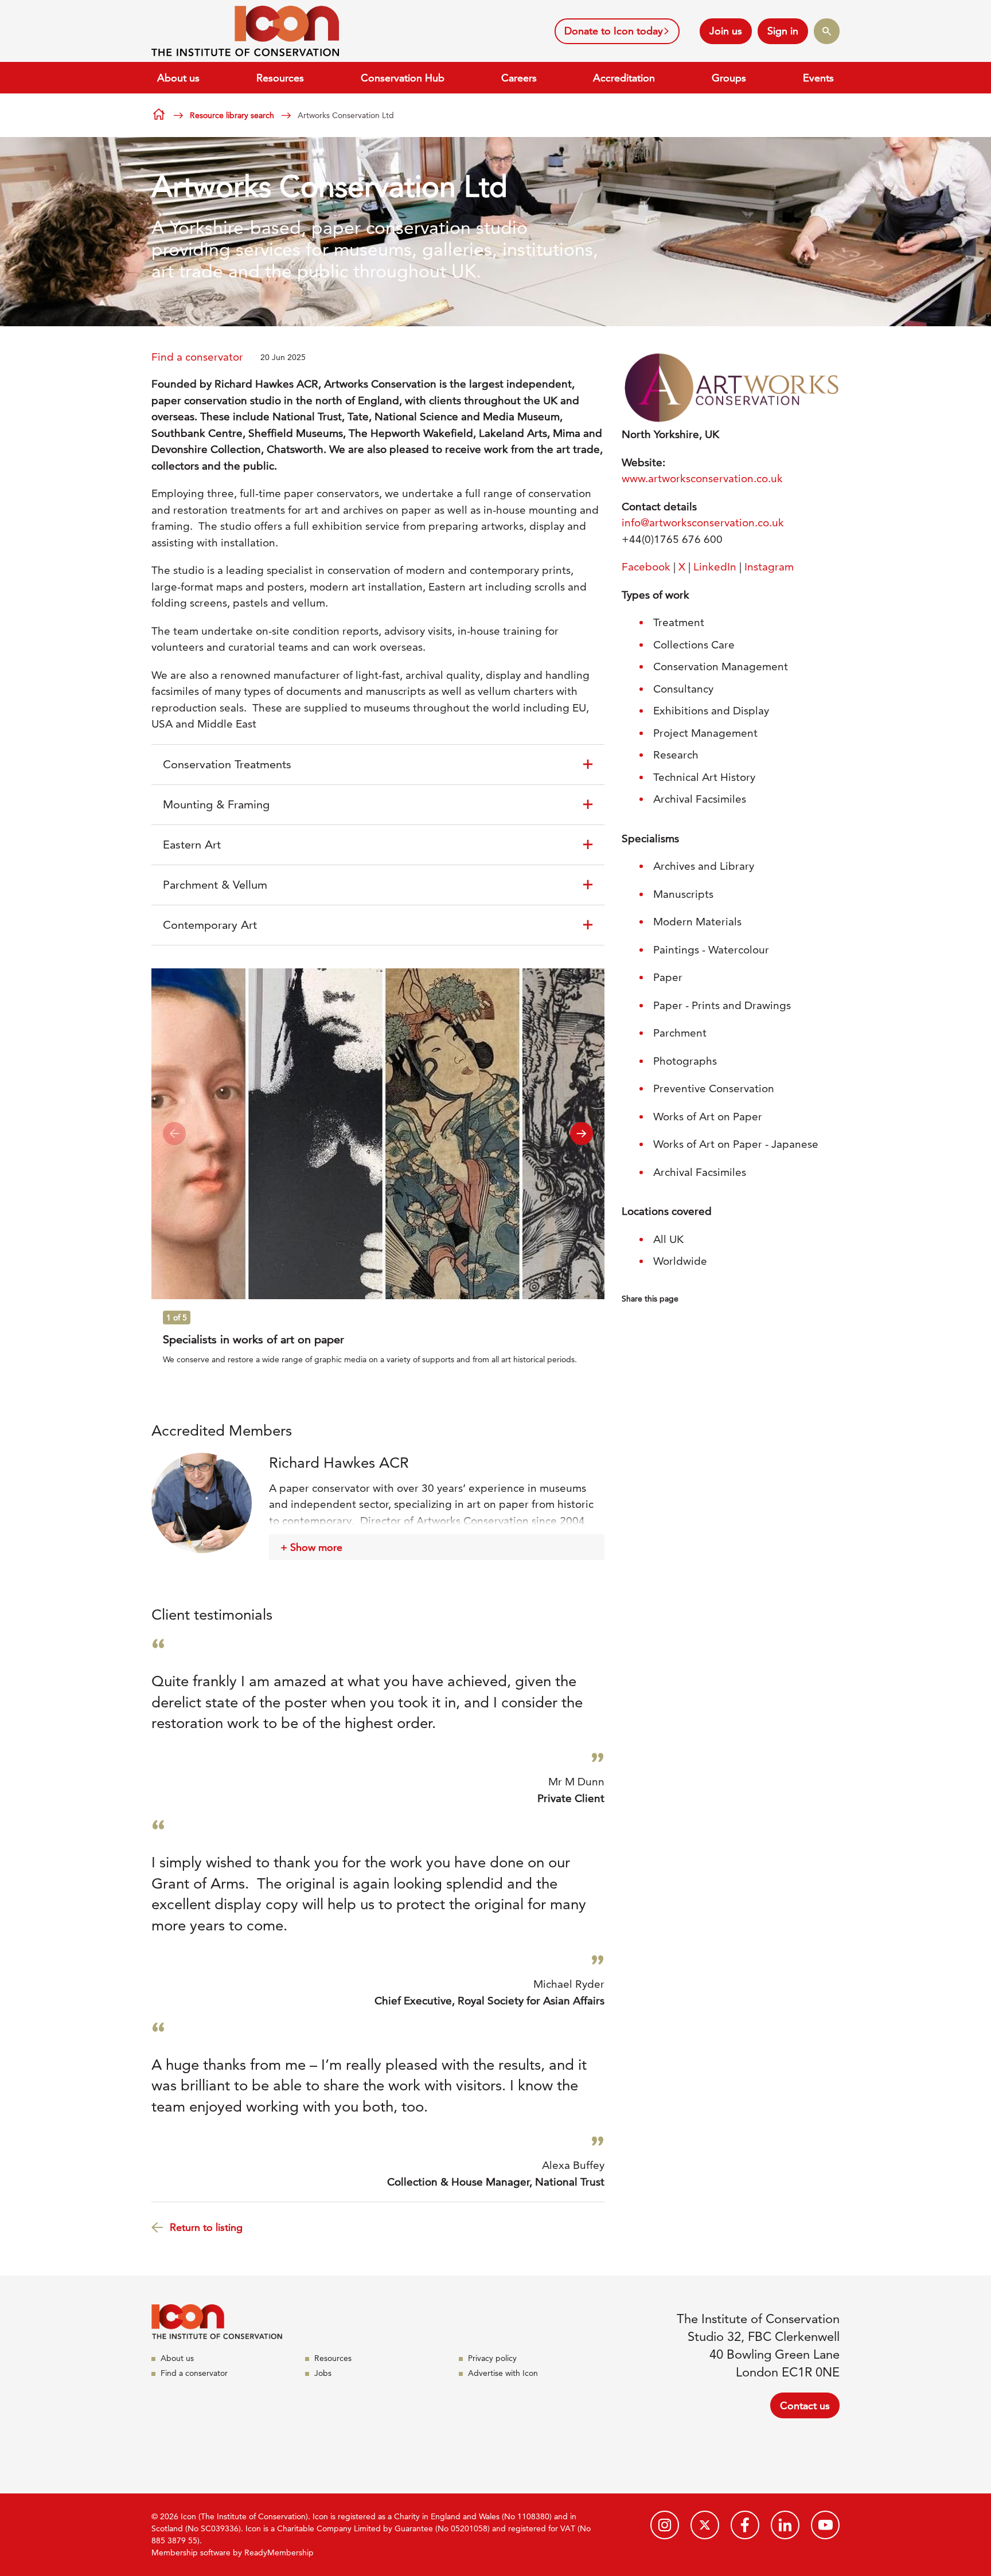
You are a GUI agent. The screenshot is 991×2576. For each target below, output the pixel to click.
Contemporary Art (210, 925)
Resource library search (232, 115)
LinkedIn (715, 567)
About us (178, 78)
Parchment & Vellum (215, 885)
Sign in (783, 31)
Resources (280, 78)
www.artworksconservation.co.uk (702, 478)
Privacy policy (492, 2358)
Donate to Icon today (614, 31)
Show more (316, 1547)
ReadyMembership (279, 2552)
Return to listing (206, 2227)
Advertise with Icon (503, 2373)
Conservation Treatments (227, 764)
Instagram (769, 567)
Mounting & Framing (216, 804)
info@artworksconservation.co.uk (703, 523)
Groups (729, 78)
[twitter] (705, 2525)
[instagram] (665, 2525)
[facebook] (745, 2525)
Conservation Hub (403, 78)
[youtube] (825, 2525)
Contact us (805, 2405)
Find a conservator (197, 357)
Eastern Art (192, 845)
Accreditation (624, 78)
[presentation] (174, 1133)
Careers (519, 78)
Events (818, 78)
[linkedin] (785, 2525)
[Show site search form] (827, 31)
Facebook (646, 567)
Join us (726, 31)
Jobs (323, 2373)
